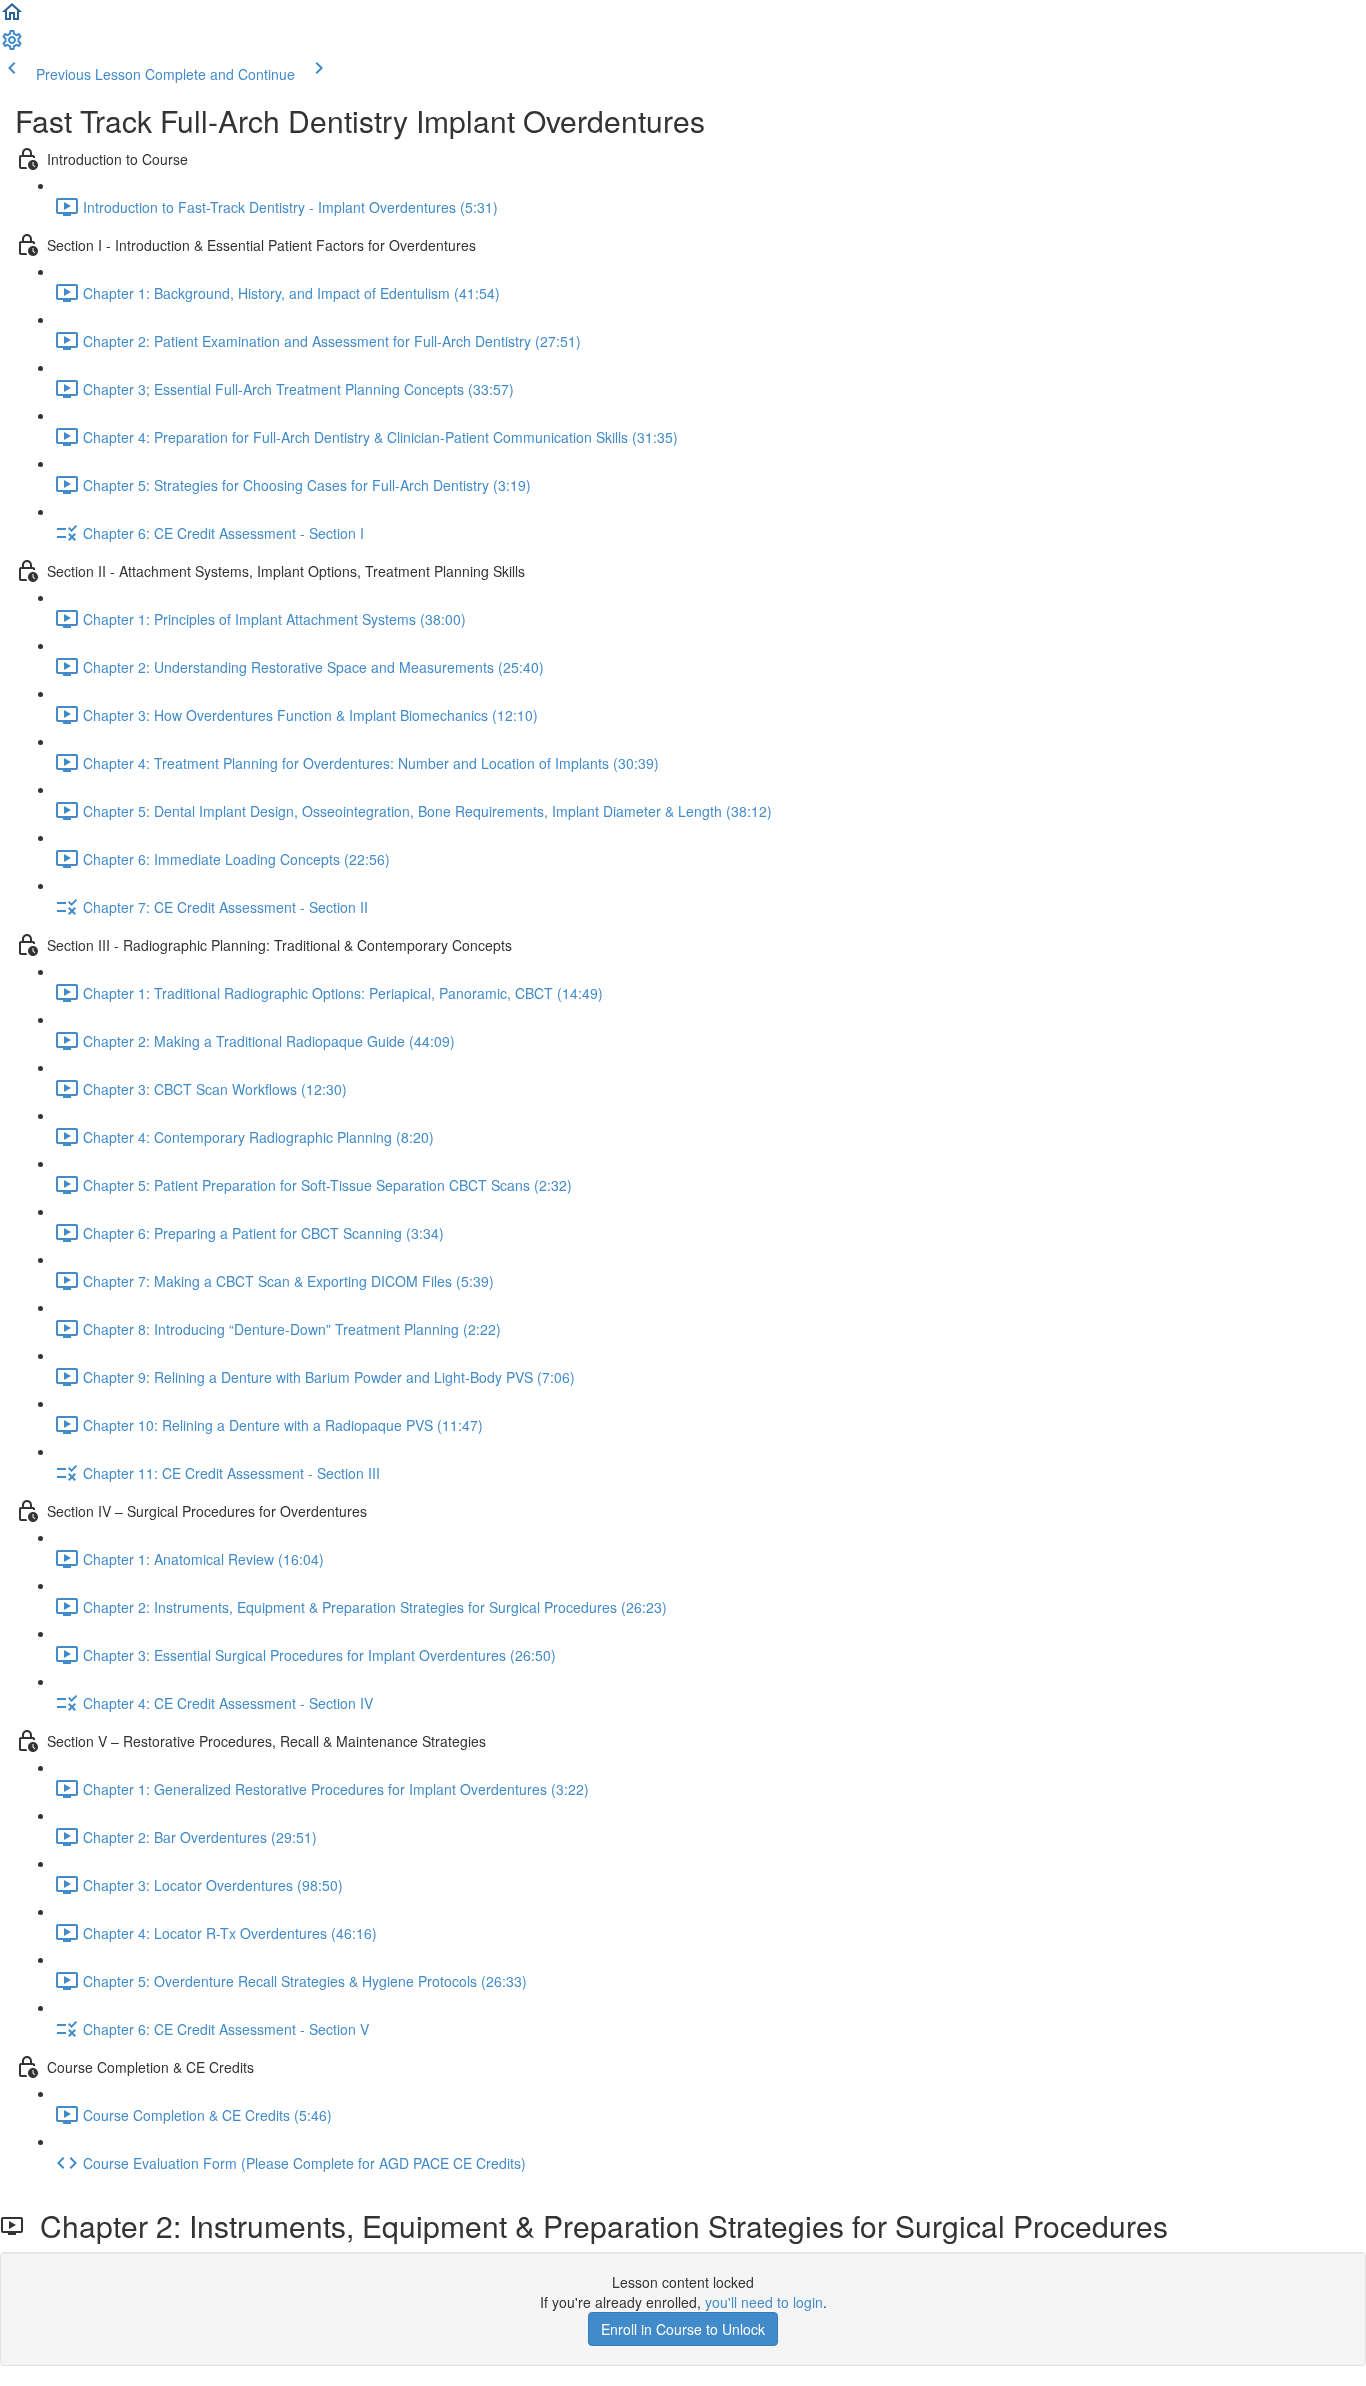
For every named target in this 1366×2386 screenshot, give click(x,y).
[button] (12, 18)
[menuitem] (12, 46)
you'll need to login (764, 2302)
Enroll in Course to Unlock (683, 2329)
